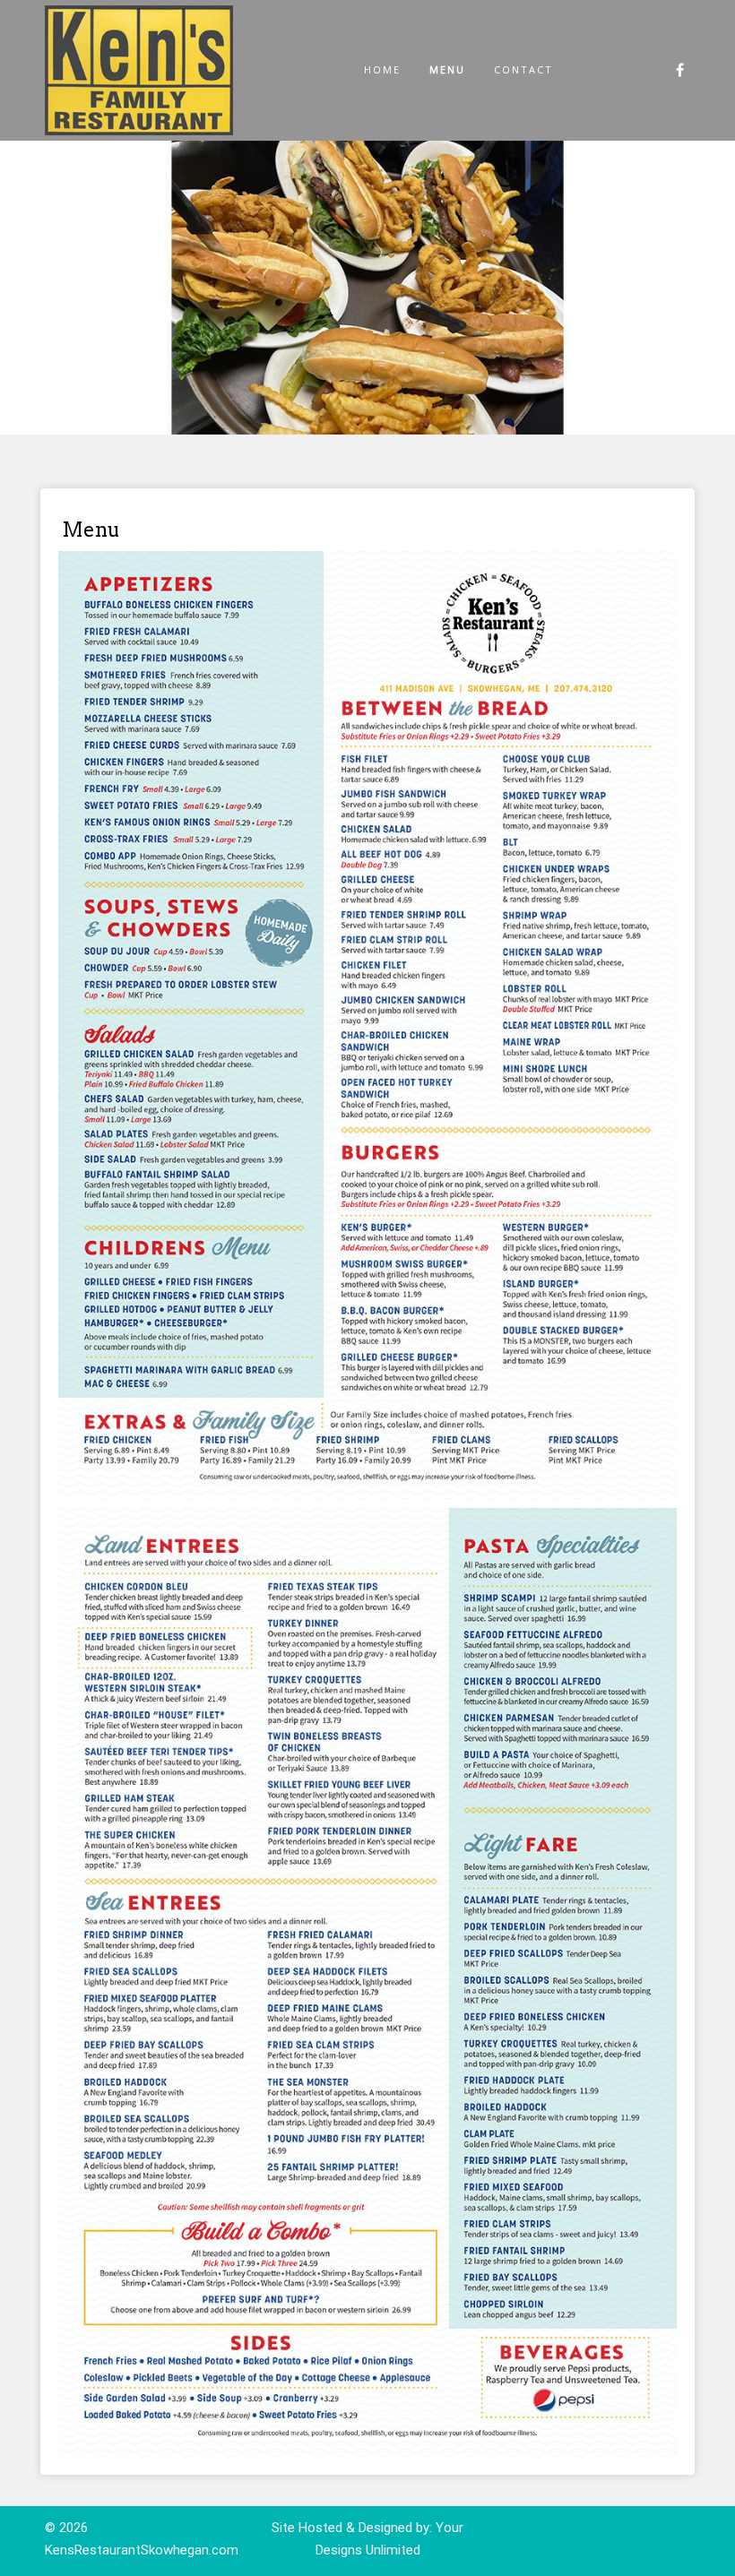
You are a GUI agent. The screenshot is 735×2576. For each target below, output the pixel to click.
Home (382, 69)
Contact (523, 69)
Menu (447, 69)
